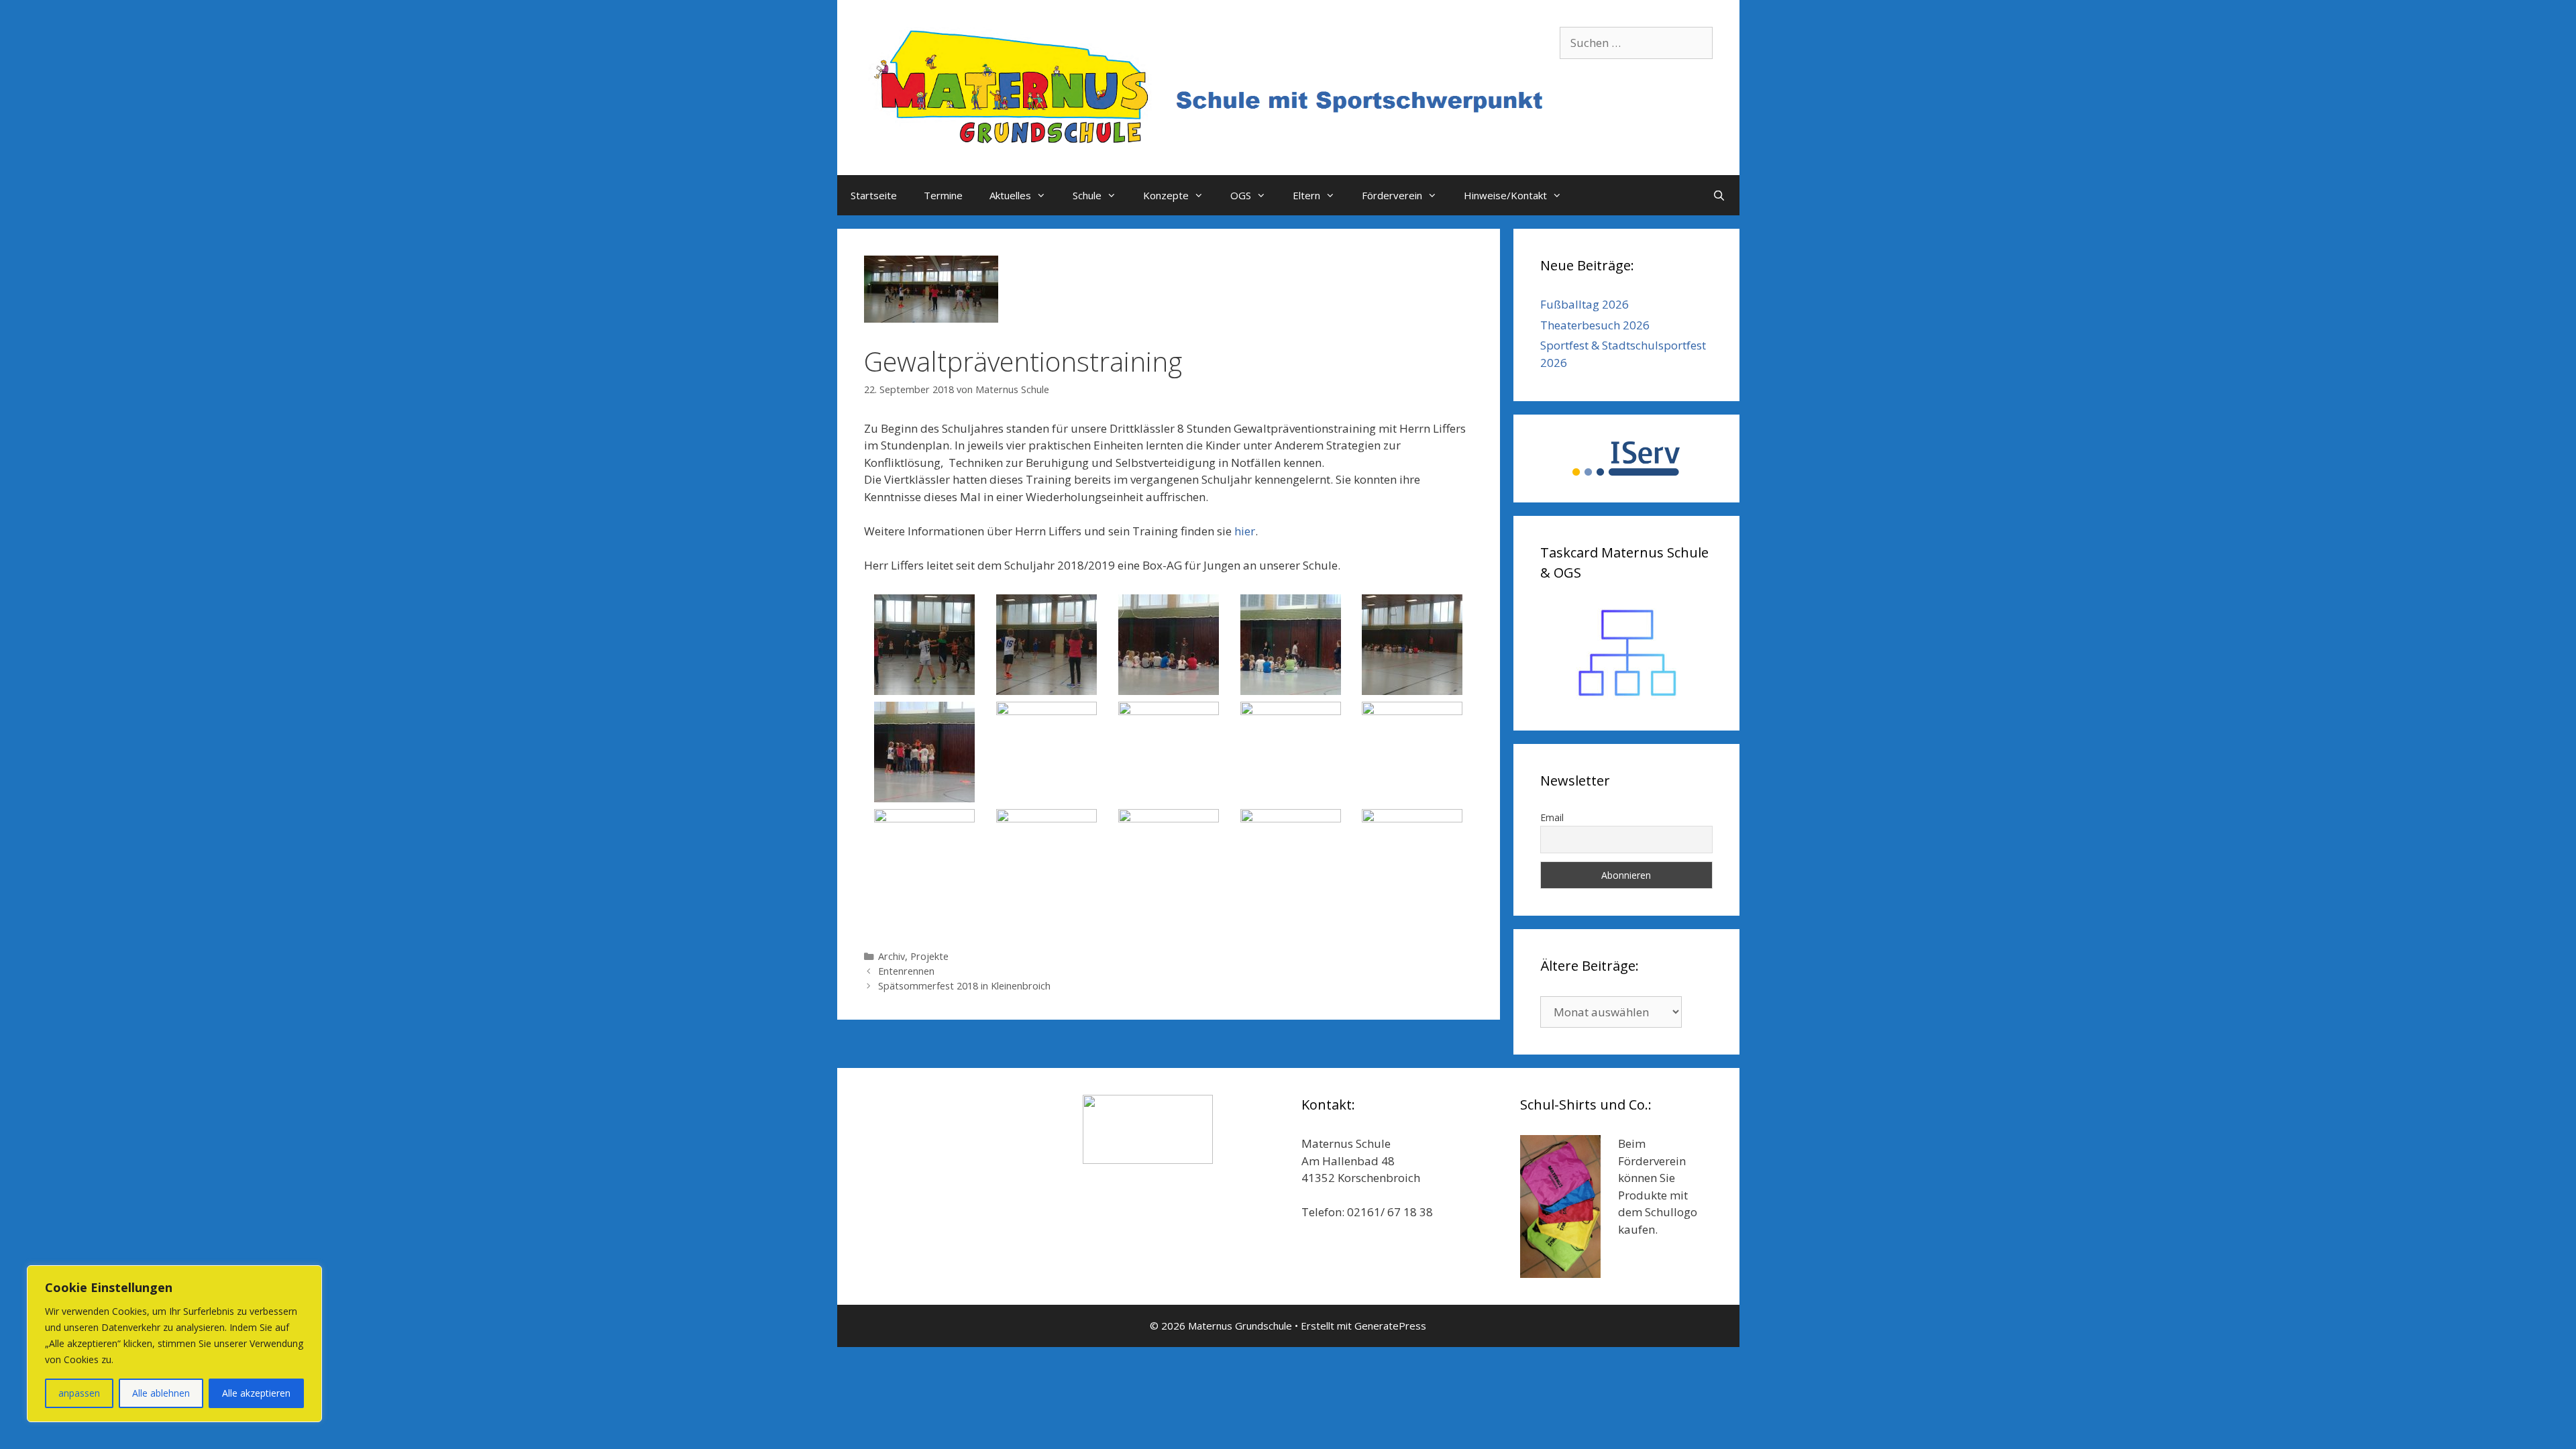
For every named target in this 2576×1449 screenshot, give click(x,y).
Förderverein (1392, 195)
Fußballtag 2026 (1585, 304)
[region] (174, 1344)
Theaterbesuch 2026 (1595, 325)
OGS (1241, 195)
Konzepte (1166, 195)
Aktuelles (1010, 195)
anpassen (79, 1393)
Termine (943, 195)
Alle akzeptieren (256, 1393)
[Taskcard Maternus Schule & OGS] (1626, 653)
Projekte (929, 956)
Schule (1087, 195)
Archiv (892, 956)
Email (1552, 817)
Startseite (874, 195)
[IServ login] (1626, 459)
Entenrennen (906, 971)
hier (1245, 531)
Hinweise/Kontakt (1505, 195)
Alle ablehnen (161, 1393)
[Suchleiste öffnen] (1719, 195)
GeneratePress (1390, 1326)
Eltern (1306, 195)
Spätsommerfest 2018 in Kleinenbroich (964, 986)
